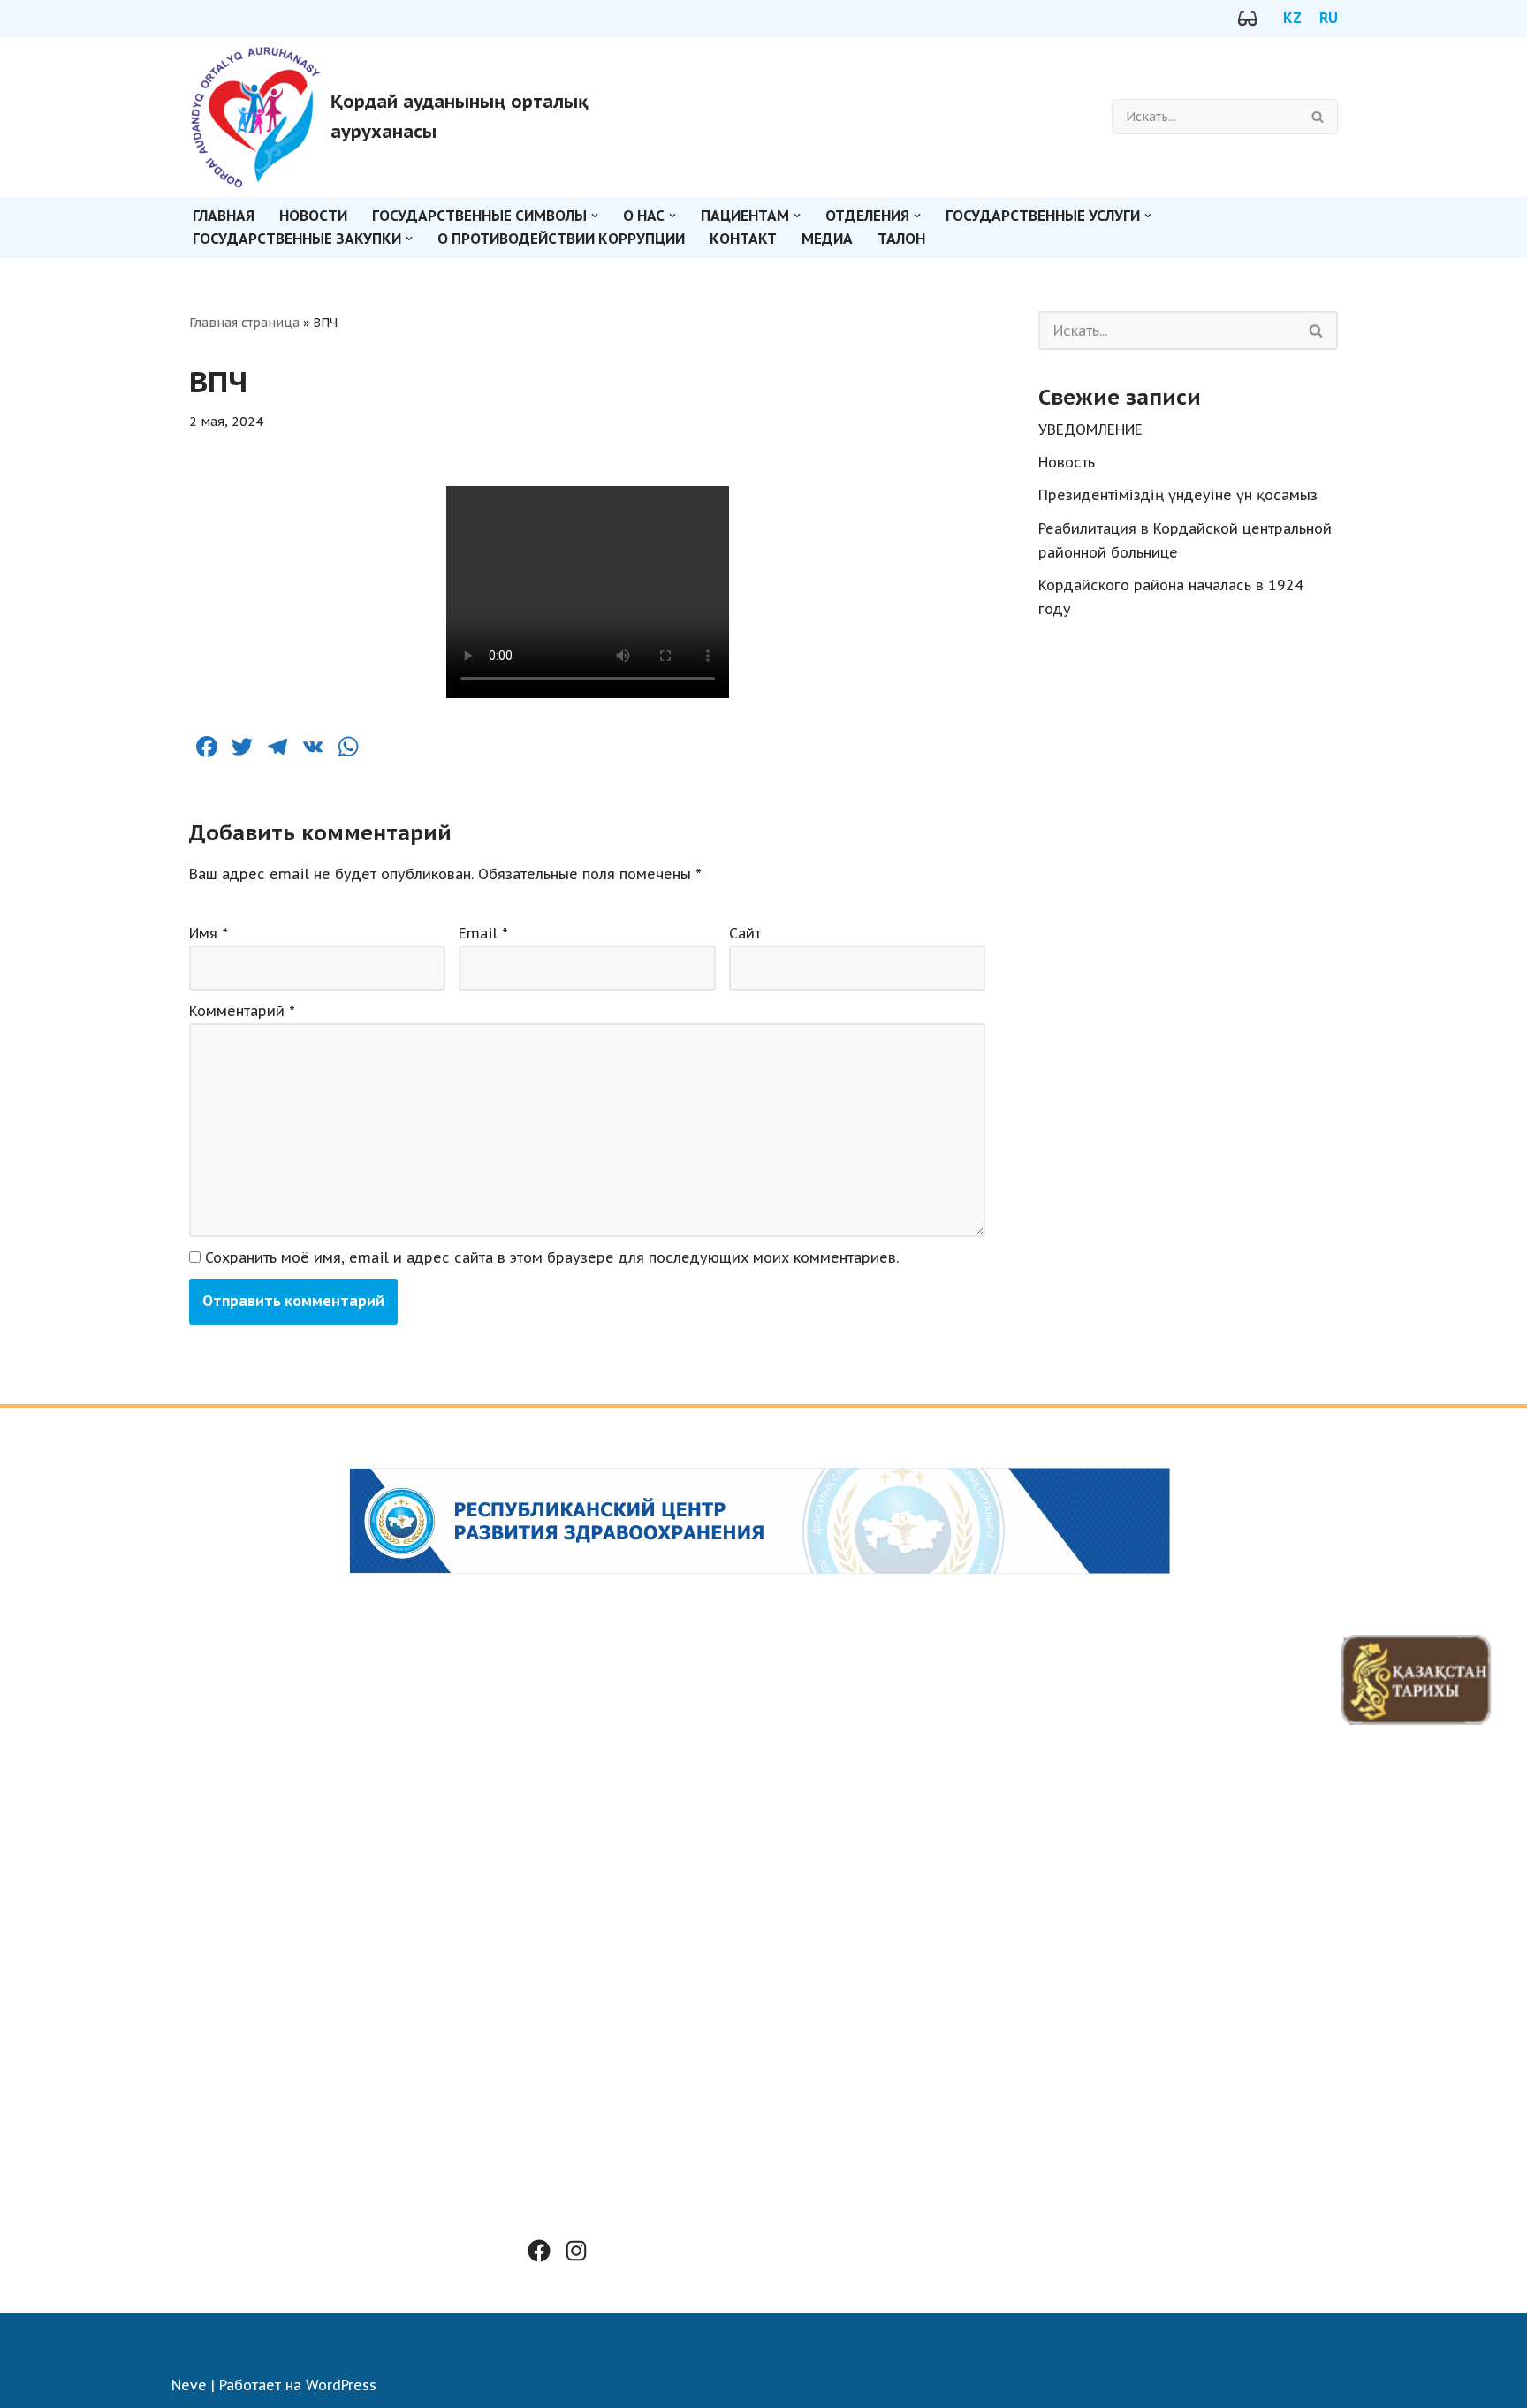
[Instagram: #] (576, 2251)
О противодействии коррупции (561, 239)
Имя (209, 933)
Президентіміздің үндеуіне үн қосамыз (1178, 495)
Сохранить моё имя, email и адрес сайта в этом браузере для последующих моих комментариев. (552, 1257)
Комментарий (242, 1011)
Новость (1067, 462)
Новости (313, 216)
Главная (224, 216)
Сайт (745, 933)
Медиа (827, 239)
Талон (901, 239)
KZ (1292, 18)
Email (483, 933)
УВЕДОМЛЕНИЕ (1090, 429)
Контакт (743, 239)
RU (1329, 18)
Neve (189, 2385)
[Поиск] (1318, 117)
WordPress (341, 2385)
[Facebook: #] (539, 2251)
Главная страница (244, 323)
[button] (595, 216)
